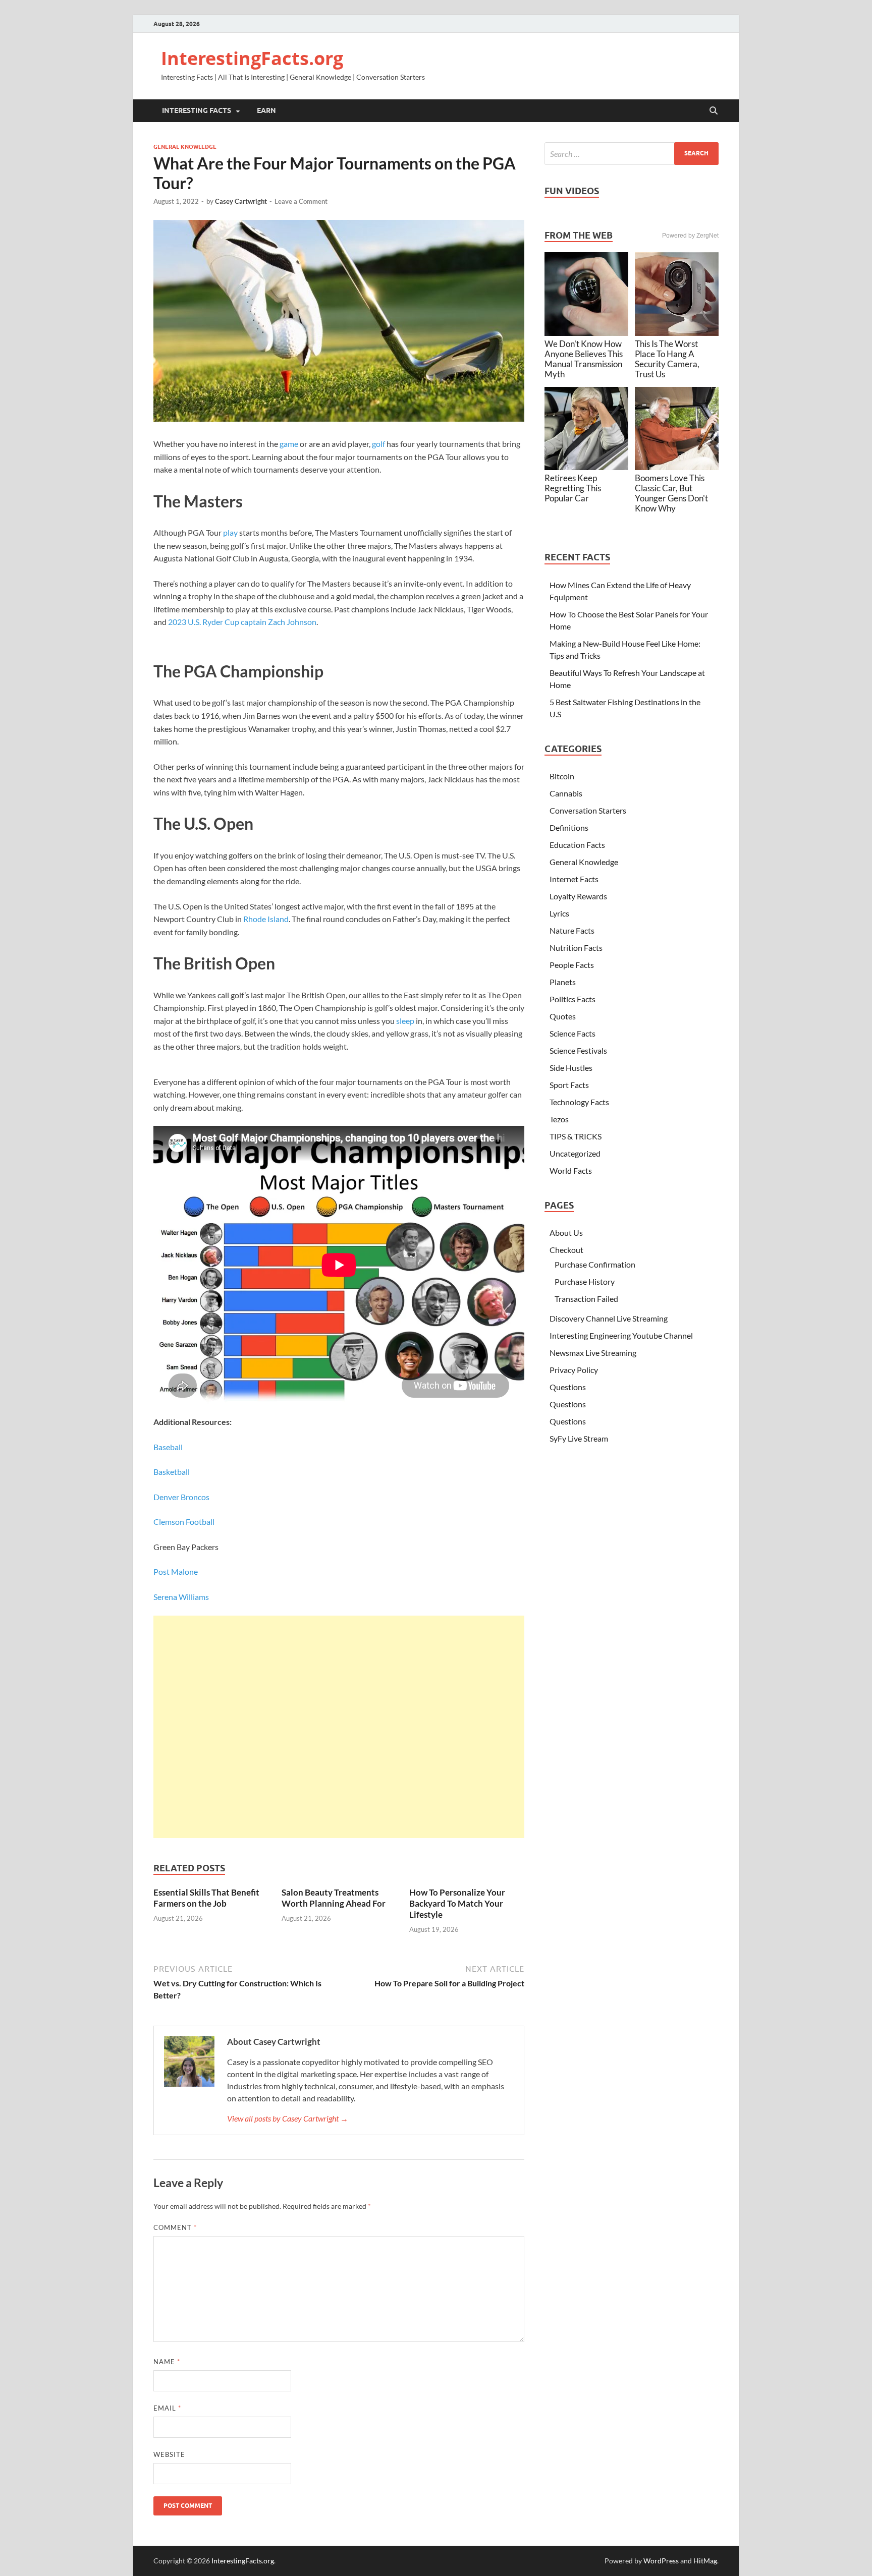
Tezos (559, 1119)
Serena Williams (181, 1597)
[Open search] (714, 111)
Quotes (563, 1016)
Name (167, 2362)
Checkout (566, 1250)
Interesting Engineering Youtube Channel (621, 1335)
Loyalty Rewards (578, 896)
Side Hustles (571, 1068)
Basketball (172, 1472)
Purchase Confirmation (595, 1264)
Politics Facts (573, 999)
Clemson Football (184, 1522)
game (289, 444)
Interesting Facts (197, 110)
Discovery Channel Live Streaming (609, 1318)
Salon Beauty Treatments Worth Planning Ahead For (334, 1898)
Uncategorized (575, 1153)
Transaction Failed (586, 1299)
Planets (563, 982)
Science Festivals (578, 1050)
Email (167, 2408)
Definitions (569, 827)
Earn (266, 110)
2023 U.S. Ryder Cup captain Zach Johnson (242, 622)
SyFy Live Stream (579, 1438)
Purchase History (585, 1281)
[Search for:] (632, 154)
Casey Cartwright (241, 201)
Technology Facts (579, 1102)
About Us (566, 1233)
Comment (175, 2227)
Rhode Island (266, 919)
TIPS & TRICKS (576, 1136)
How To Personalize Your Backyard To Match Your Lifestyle (457, 1903)
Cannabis (566, 793)
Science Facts (573, 1033)
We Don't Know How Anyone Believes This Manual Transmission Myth (584, 359)
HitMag (705, 2561)
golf (378, 444)
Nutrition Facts (576, 948)
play (230, 532)
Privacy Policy (574, 1370)
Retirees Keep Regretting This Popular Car (573, 488)
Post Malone (176, 1571)
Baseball (168, 1447)
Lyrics (559, 913)
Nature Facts (572, 930)
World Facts (571, 1170)
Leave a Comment (301, 201)
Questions (568, 1387)
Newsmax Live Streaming (593, 1353)
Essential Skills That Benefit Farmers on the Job (206, 1898)
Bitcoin (562, 776)
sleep (405, 1021)
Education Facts (577, 845)
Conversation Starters (588, 810)
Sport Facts (569, 1085)
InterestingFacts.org (252, 58)
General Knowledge (185, 147)
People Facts (572, 965)
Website (169, 2454)
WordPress (661, 2561)
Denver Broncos (181, 1497)
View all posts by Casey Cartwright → (288, 2118)
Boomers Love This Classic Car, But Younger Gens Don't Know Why (671, 493)
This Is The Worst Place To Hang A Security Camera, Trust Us (667, 359)
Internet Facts (574, 879)
